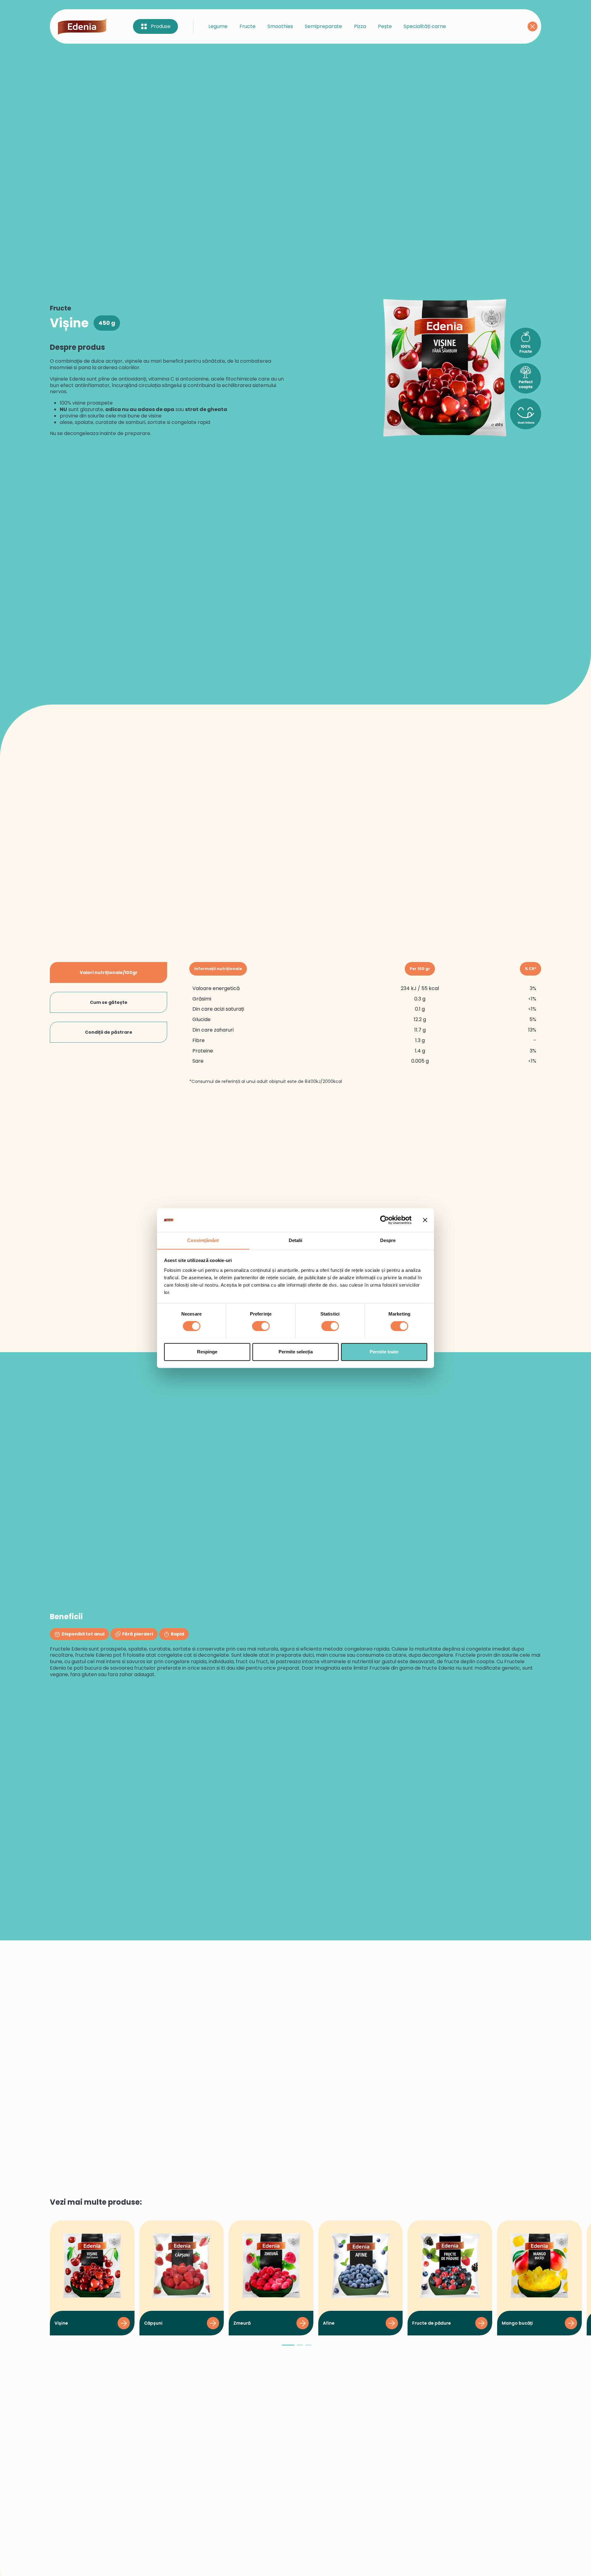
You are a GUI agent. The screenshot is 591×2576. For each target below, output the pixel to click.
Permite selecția (296, 1352)
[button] (288, 2348)
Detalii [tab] (296, 1240)
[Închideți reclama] (425, 1220)
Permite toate (384, 1352)
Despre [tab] (388, 1240)
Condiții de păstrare (109, 1032)
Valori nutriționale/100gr (109, 972)
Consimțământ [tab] (203, 1240)
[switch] (261, 1326)
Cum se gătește (109, 1002)
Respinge (207, 1352)
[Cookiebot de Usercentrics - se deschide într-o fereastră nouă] (385, 1220)
